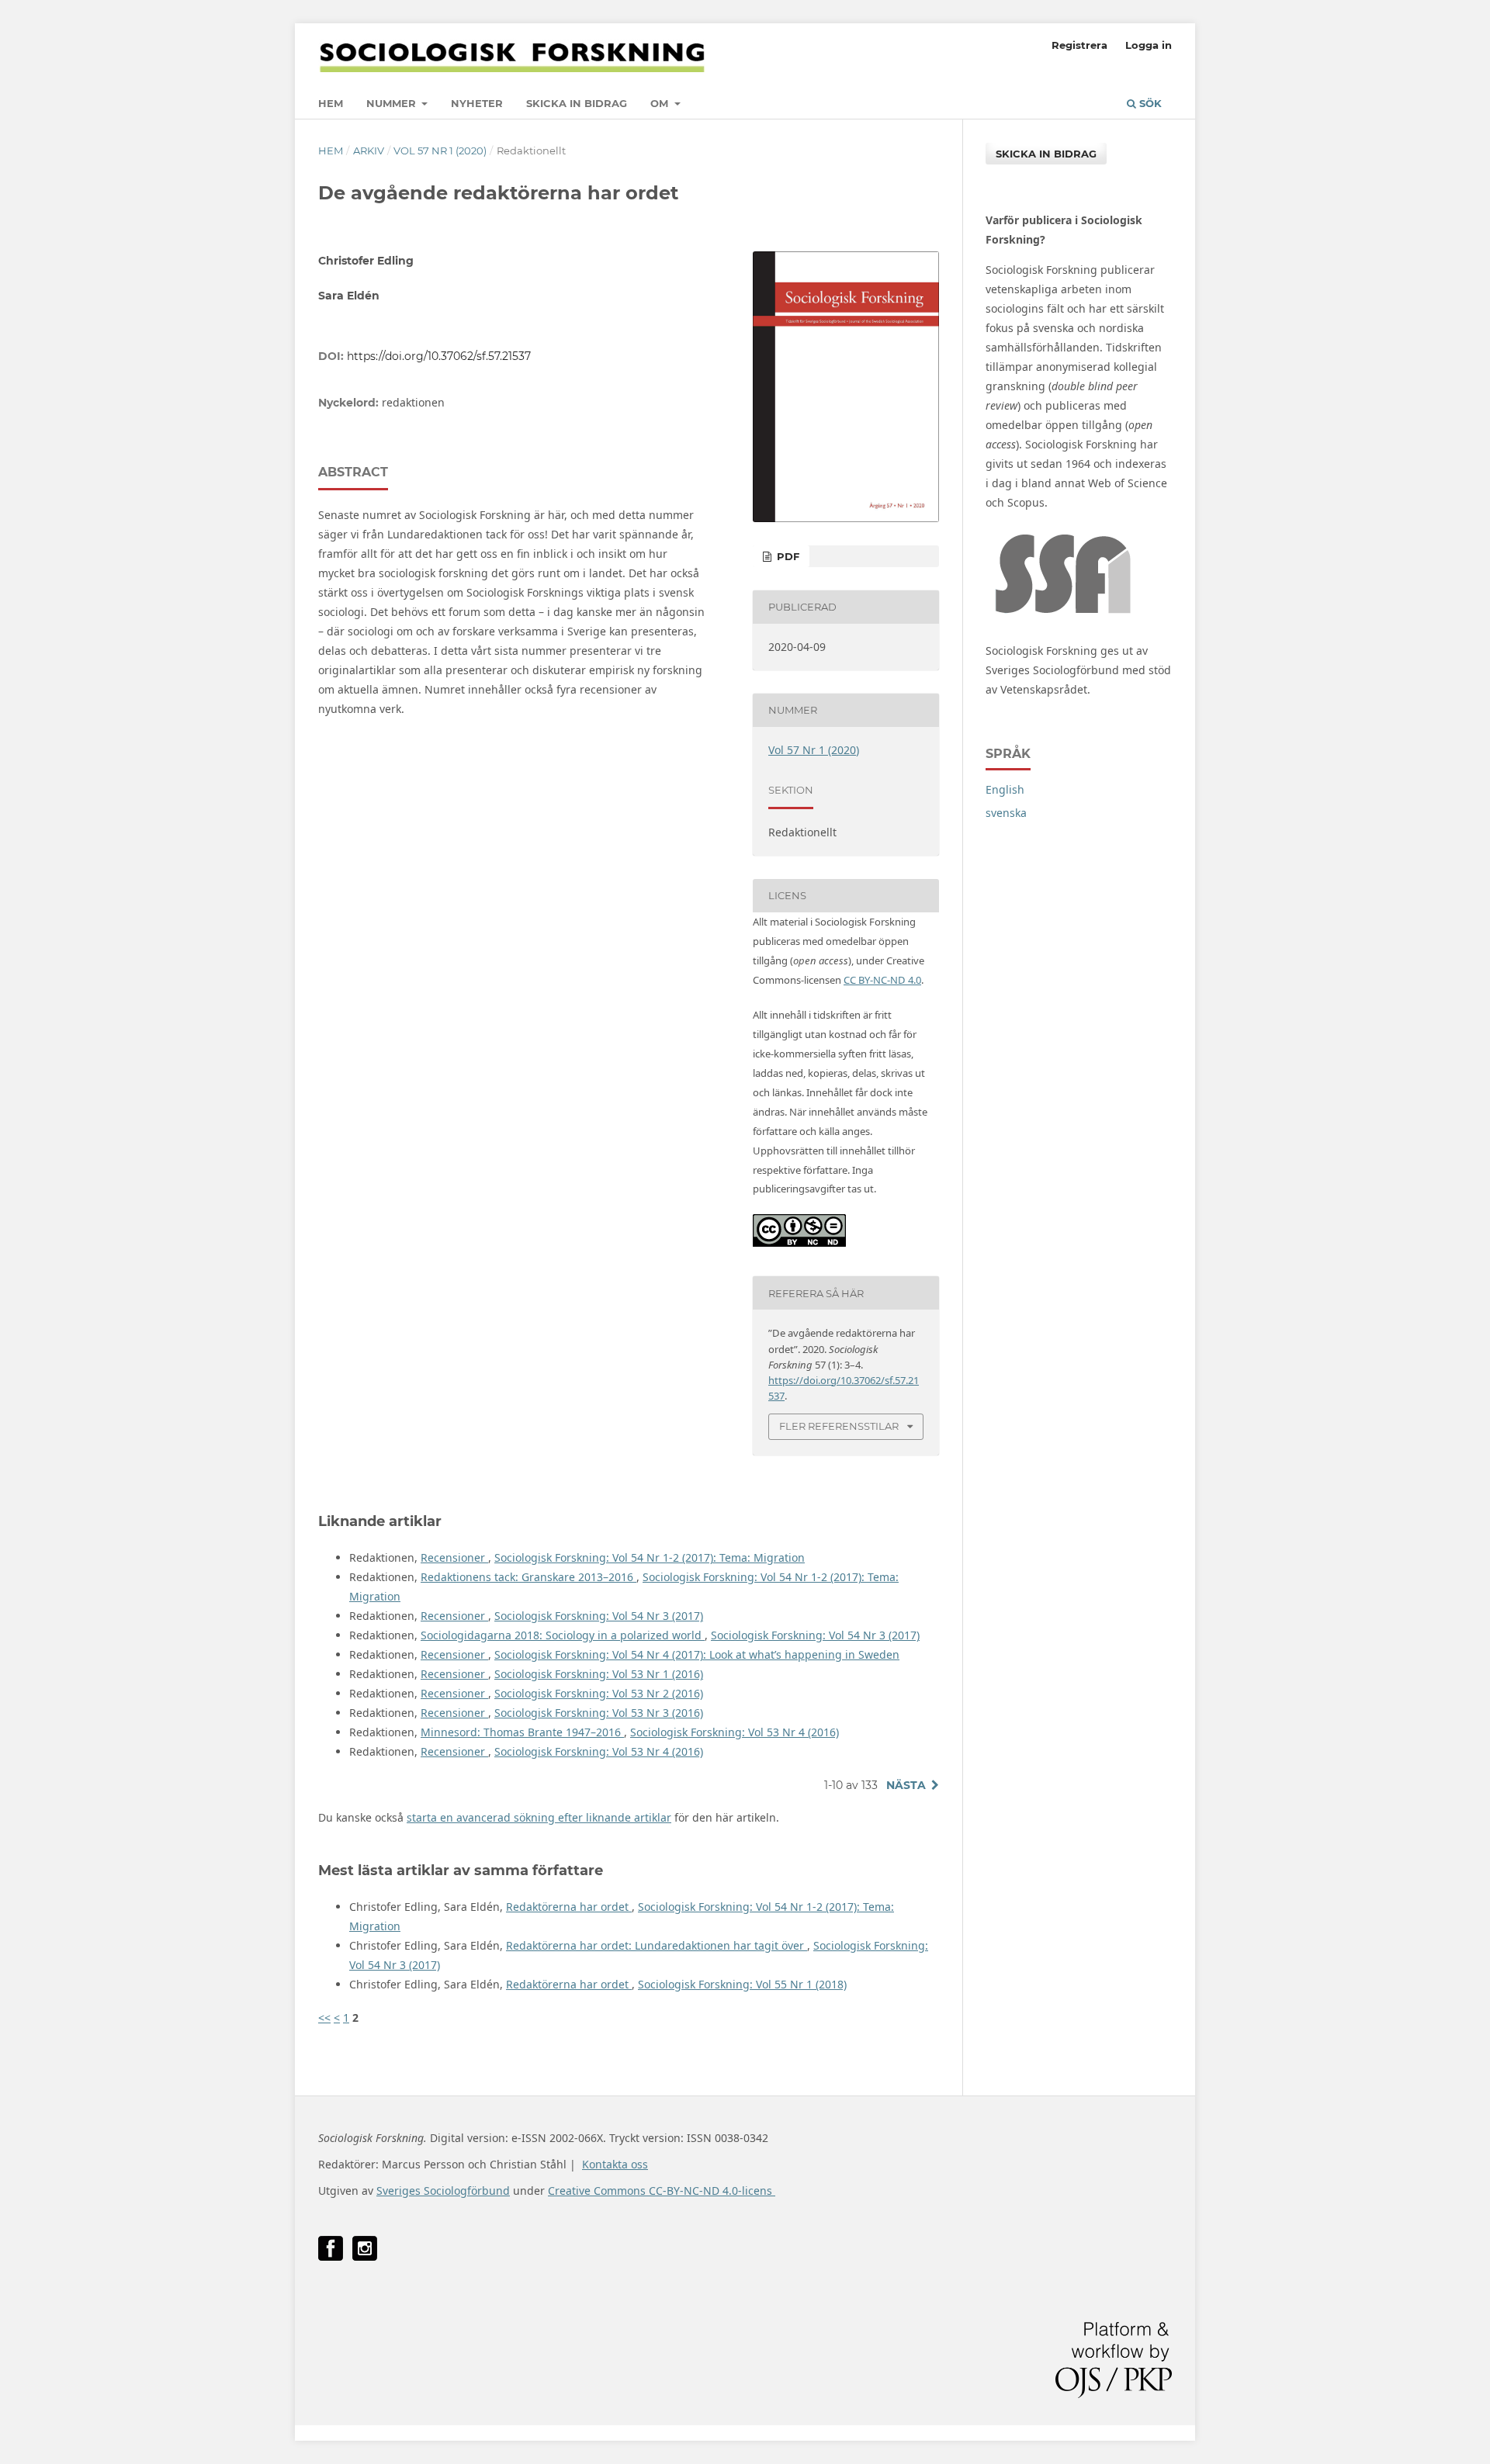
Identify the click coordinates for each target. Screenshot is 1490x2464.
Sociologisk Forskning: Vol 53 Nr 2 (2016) (599, 1693)
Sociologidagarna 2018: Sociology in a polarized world (563, 1635)
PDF (787, 556)
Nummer (393, 103)
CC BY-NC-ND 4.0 (882, 980)
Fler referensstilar (839, 1426)
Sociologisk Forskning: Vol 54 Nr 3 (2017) (599, 1616)
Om (661, 103)
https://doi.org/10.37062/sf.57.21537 (439, 356)
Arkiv (369, 151)
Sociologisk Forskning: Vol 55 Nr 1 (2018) (742, 1984)
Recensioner (454, 1557)
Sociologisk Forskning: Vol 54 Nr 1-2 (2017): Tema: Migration (650, 1557)
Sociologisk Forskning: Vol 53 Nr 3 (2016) (599, 1713)
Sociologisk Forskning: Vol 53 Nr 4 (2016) (735, 1732)
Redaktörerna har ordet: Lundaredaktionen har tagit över (657, 1945)
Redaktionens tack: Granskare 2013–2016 (528, 1577)
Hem (331, 103)
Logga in (1149, 45)
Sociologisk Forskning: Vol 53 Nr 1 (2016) (599, 1674)
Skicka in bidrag (577, 103)
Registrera (1079, 45)
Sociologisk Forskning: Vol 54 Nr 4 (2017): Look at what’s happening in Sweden (697, 1654)
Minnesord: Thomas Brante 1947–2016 (522, 1732)
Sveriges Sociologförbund (443, 2191)
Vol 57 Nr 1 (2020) (440, 151)
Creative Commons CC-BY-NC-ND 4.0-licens (662, 2191)
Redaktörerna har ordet (569, 1907)
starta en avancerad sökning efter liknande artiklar (539, 1817)
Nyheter (477, 103)
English (1005, 789)
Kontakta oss (615, 2164)
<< (324, 2018)
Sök (1149, 103)
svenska (1006, 813)
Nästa (906, 1785)
